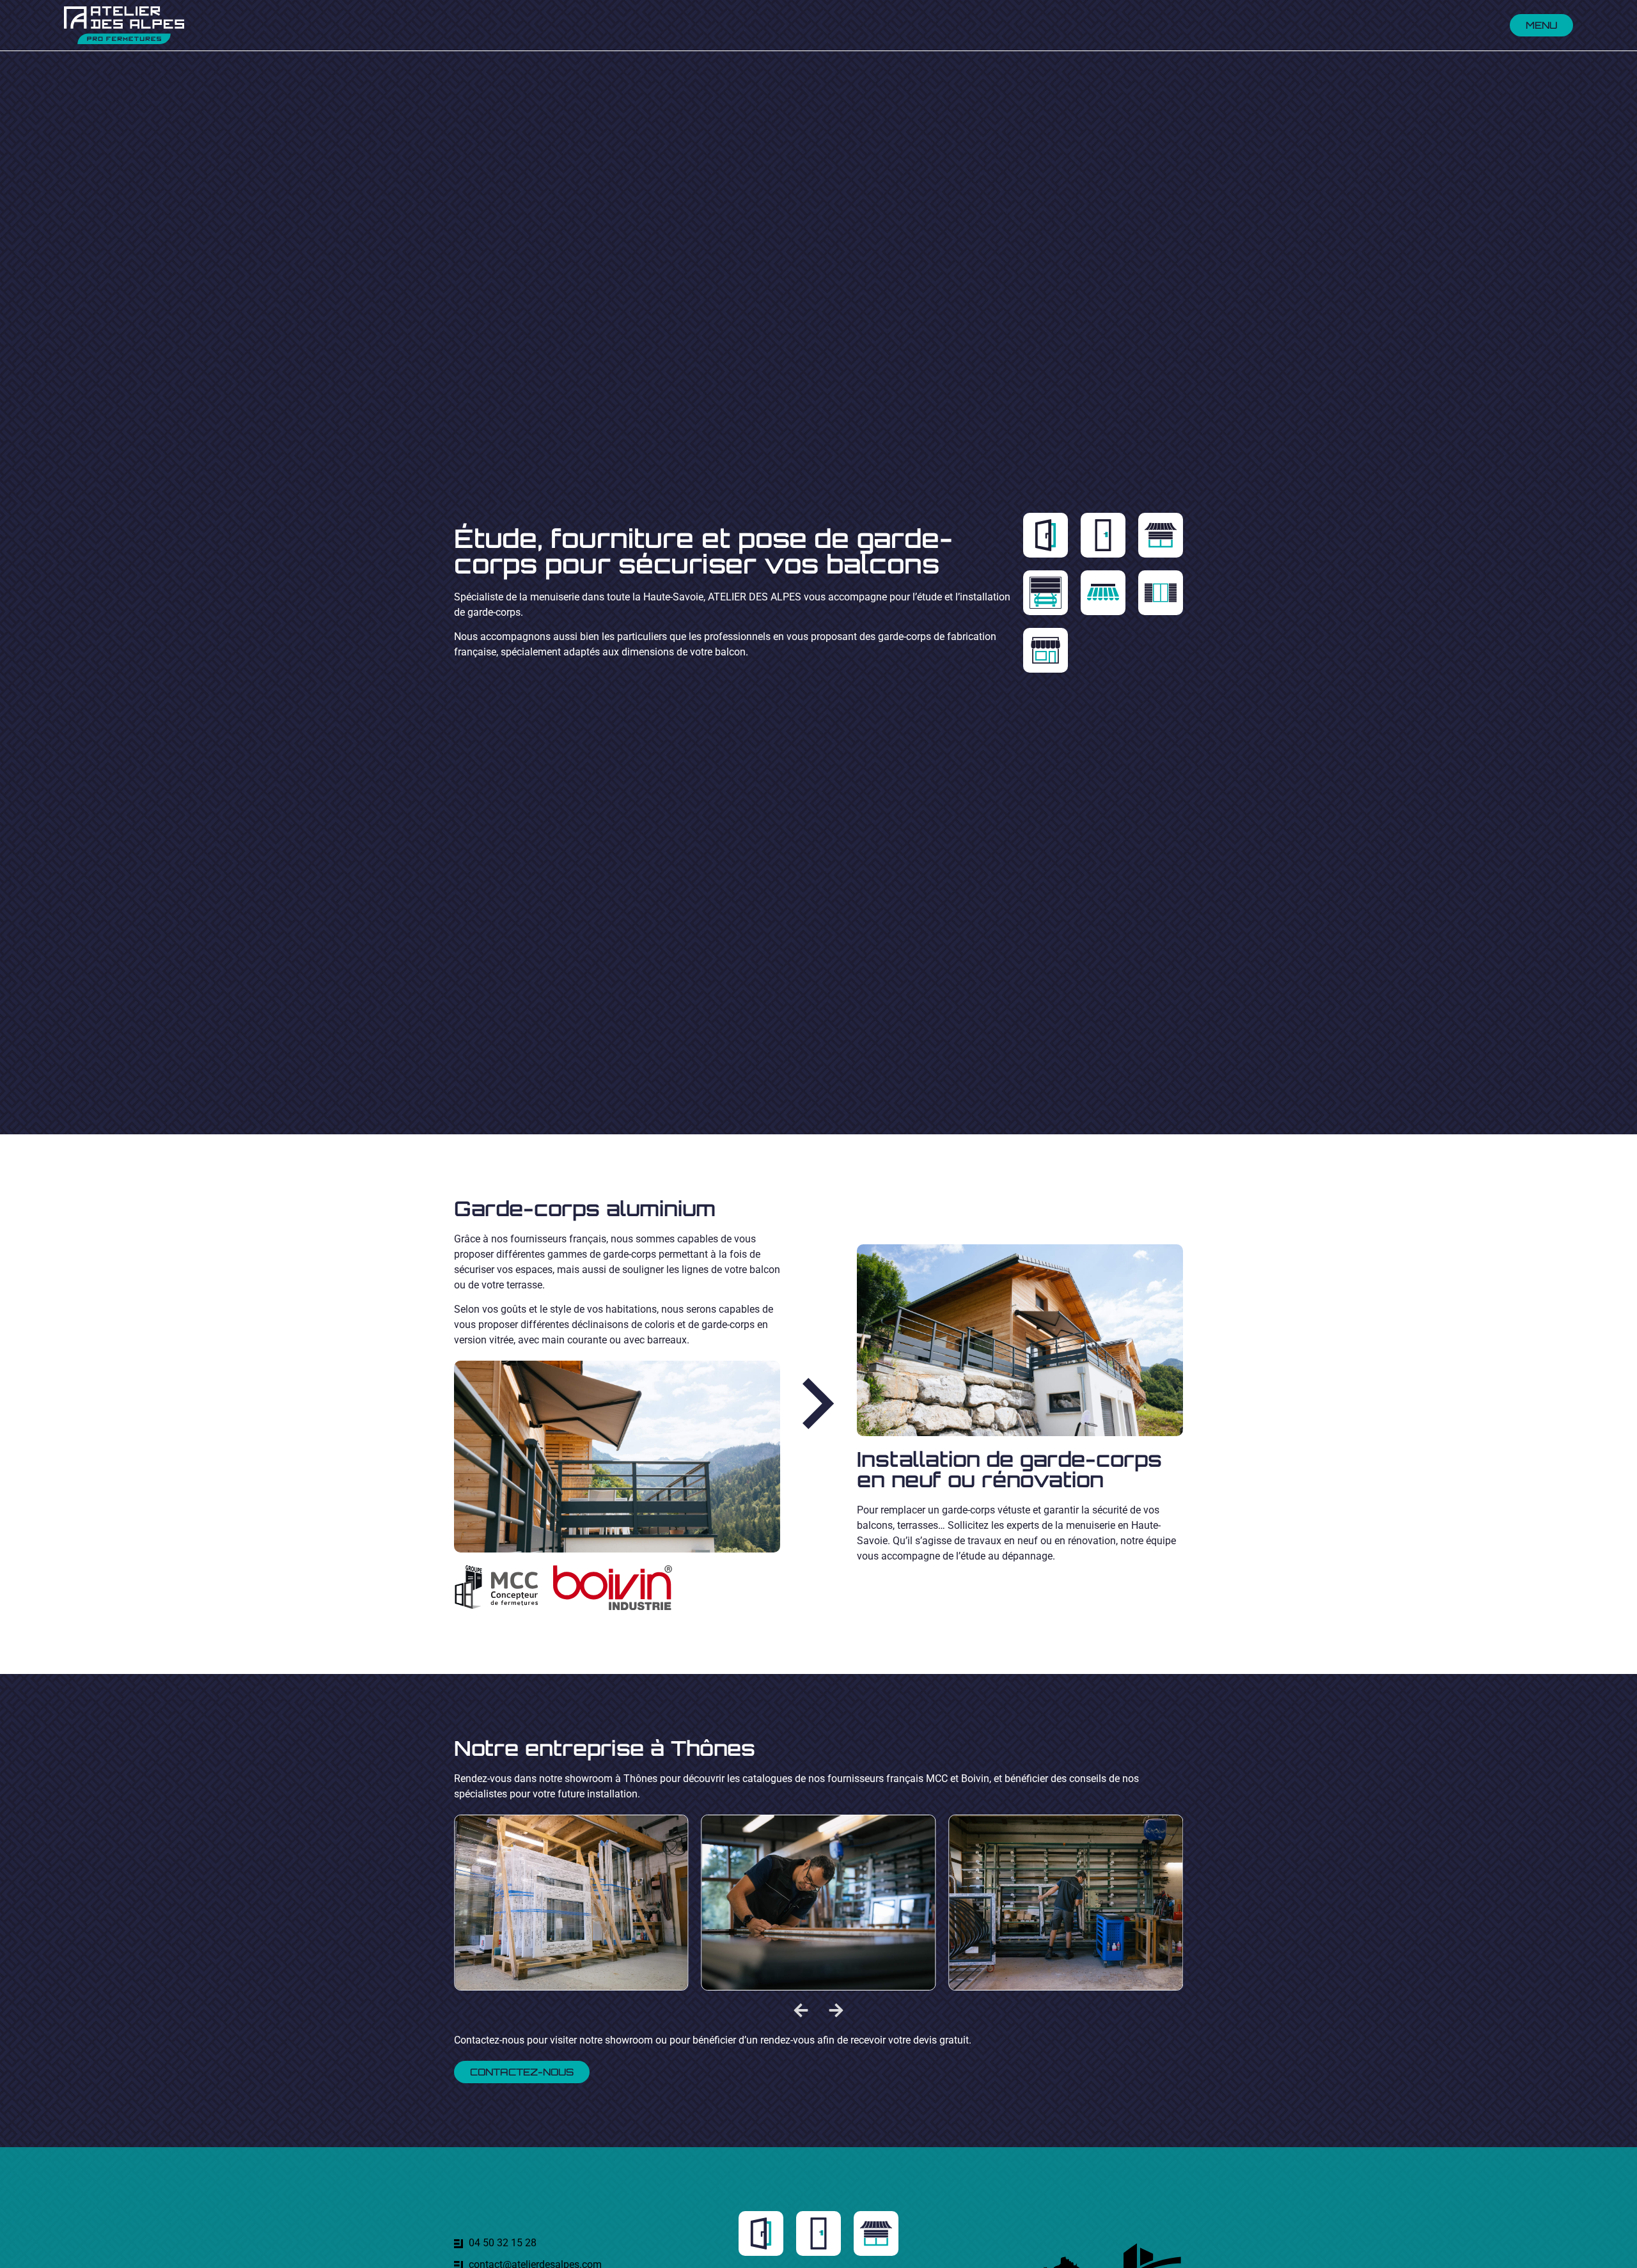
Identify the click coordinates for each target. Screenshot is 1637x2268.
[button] (801, 2010)
